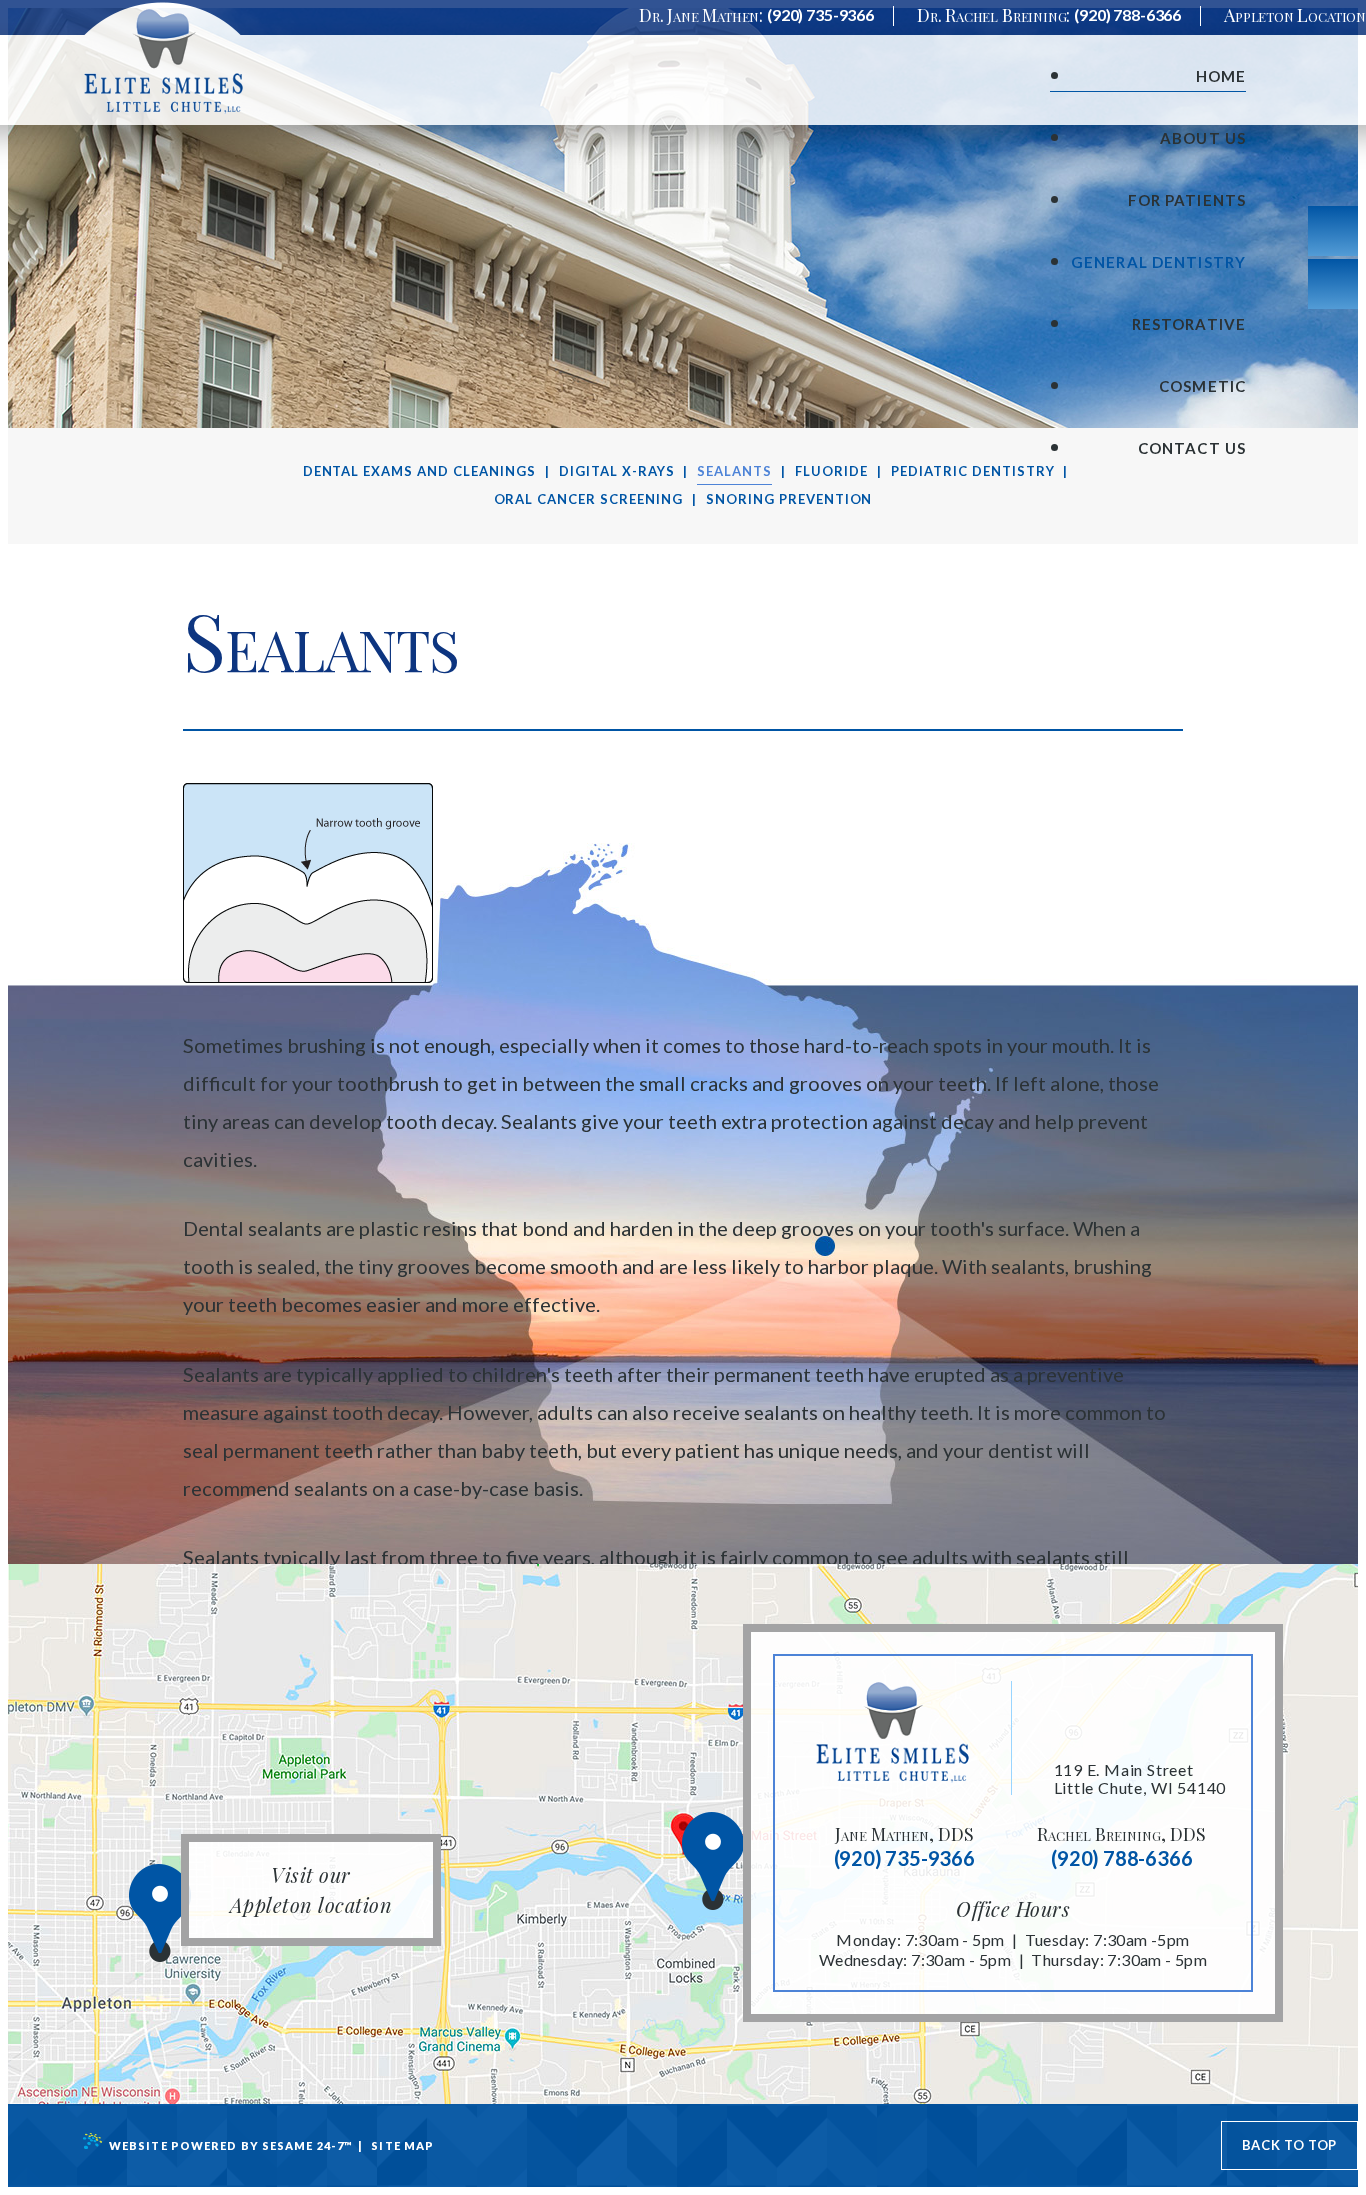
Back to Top (1289, 2145)
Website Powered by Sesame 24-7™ (231, 2145)
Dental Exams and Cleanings (419, 471)
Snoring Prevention (789, 499)
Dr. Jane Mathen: (701, 15)
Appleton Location (1295, 15)
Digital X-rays (617, 471)
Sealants (734, 471)
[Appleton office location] (144, 1919)
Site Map (402, 2145)
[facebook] (1333, 284)
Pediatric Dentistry (973, 471)
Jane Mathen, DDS (904, 1834)
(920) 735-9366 (820, 15)
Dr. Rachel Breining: (993, 15)
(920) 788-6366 (1127, 15)
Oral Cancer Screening (588, 499)
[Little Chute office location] (697, 1867)
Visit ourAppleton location (311, 1889)
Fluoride (831, 471)
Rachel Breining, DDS (1121, 1834)
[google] (1333, 231)
